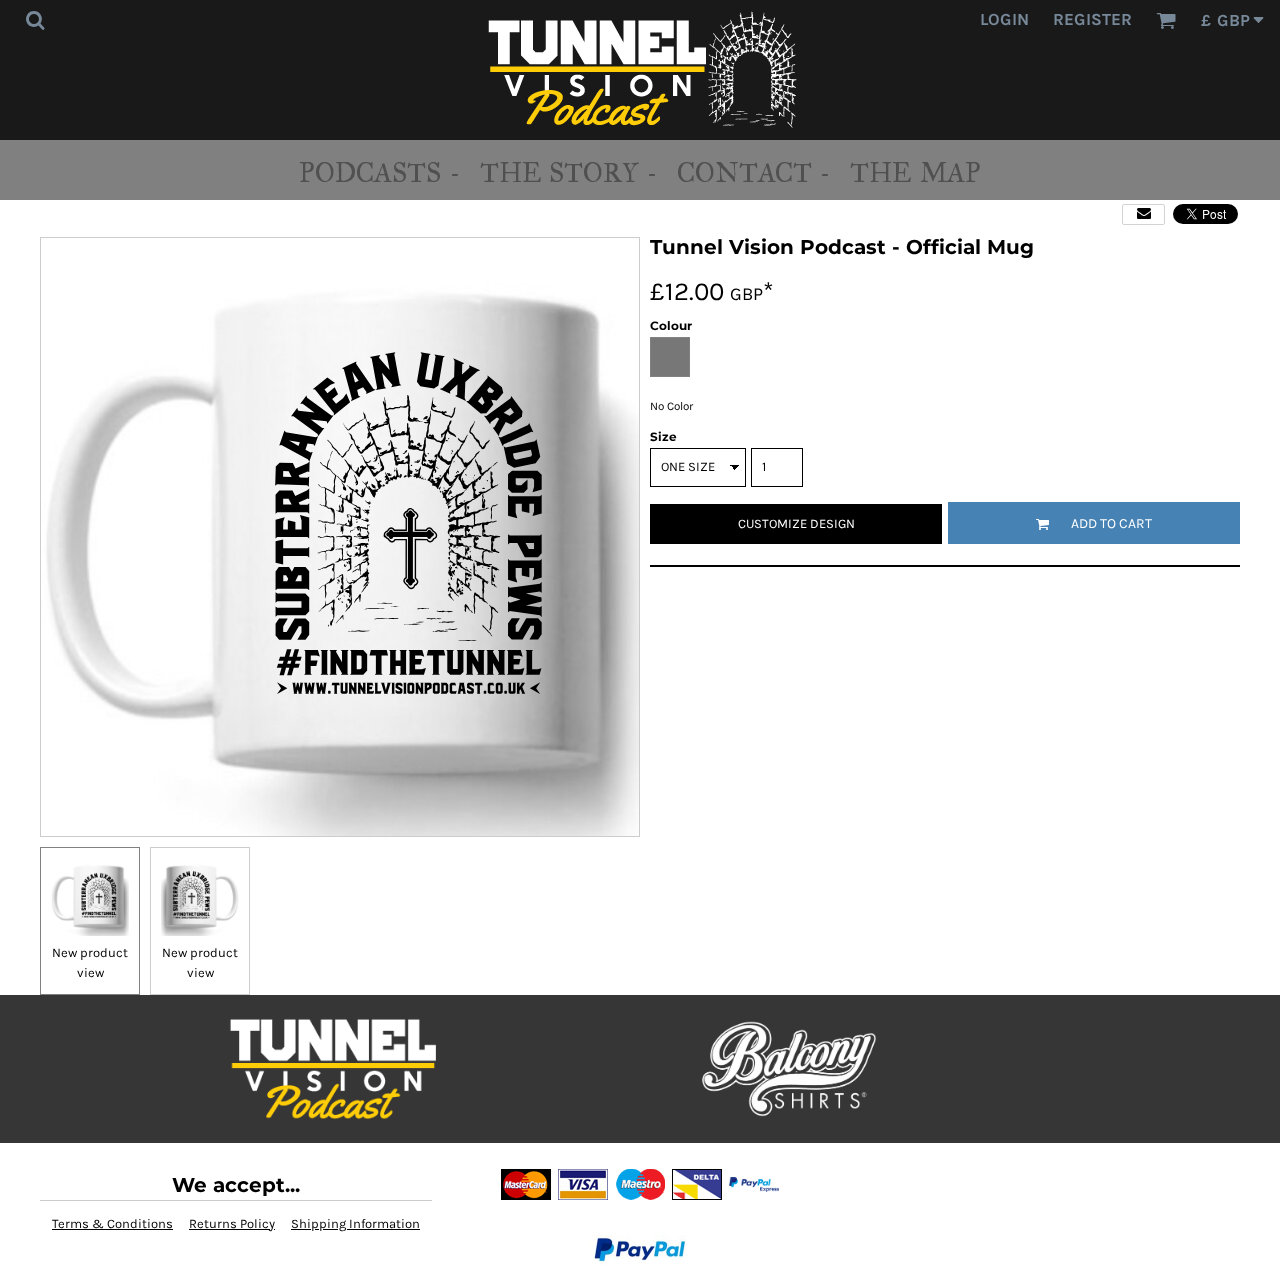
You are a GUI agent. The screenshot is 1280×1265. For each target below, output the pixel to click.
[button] (35, 20)
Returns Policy (232, 1223)
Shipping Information (355, 1223)
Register (1092, 19)
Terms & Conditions (112, 1223)
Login (1004, 19)
